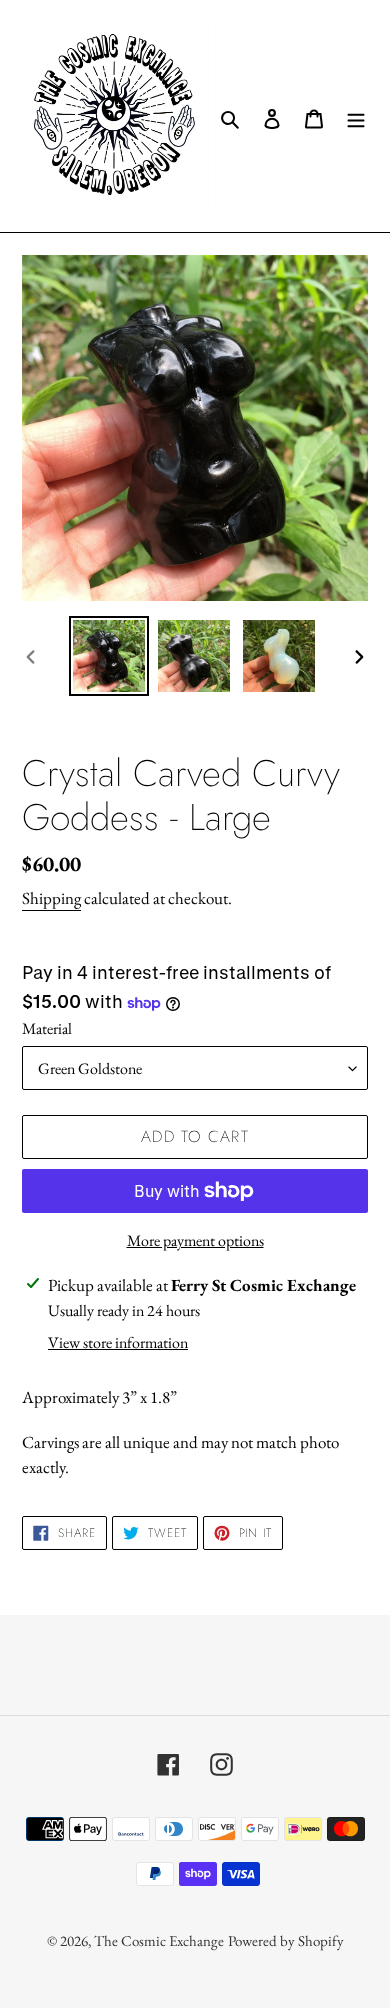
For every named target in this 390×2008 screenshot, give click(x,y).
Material (47, 1028)
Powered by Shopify (286, 1940)
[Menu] (356, 115)
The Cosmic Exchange (159, 1940)
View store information (118, 1342)
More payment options (195, 1240)
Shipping (51, 898)
